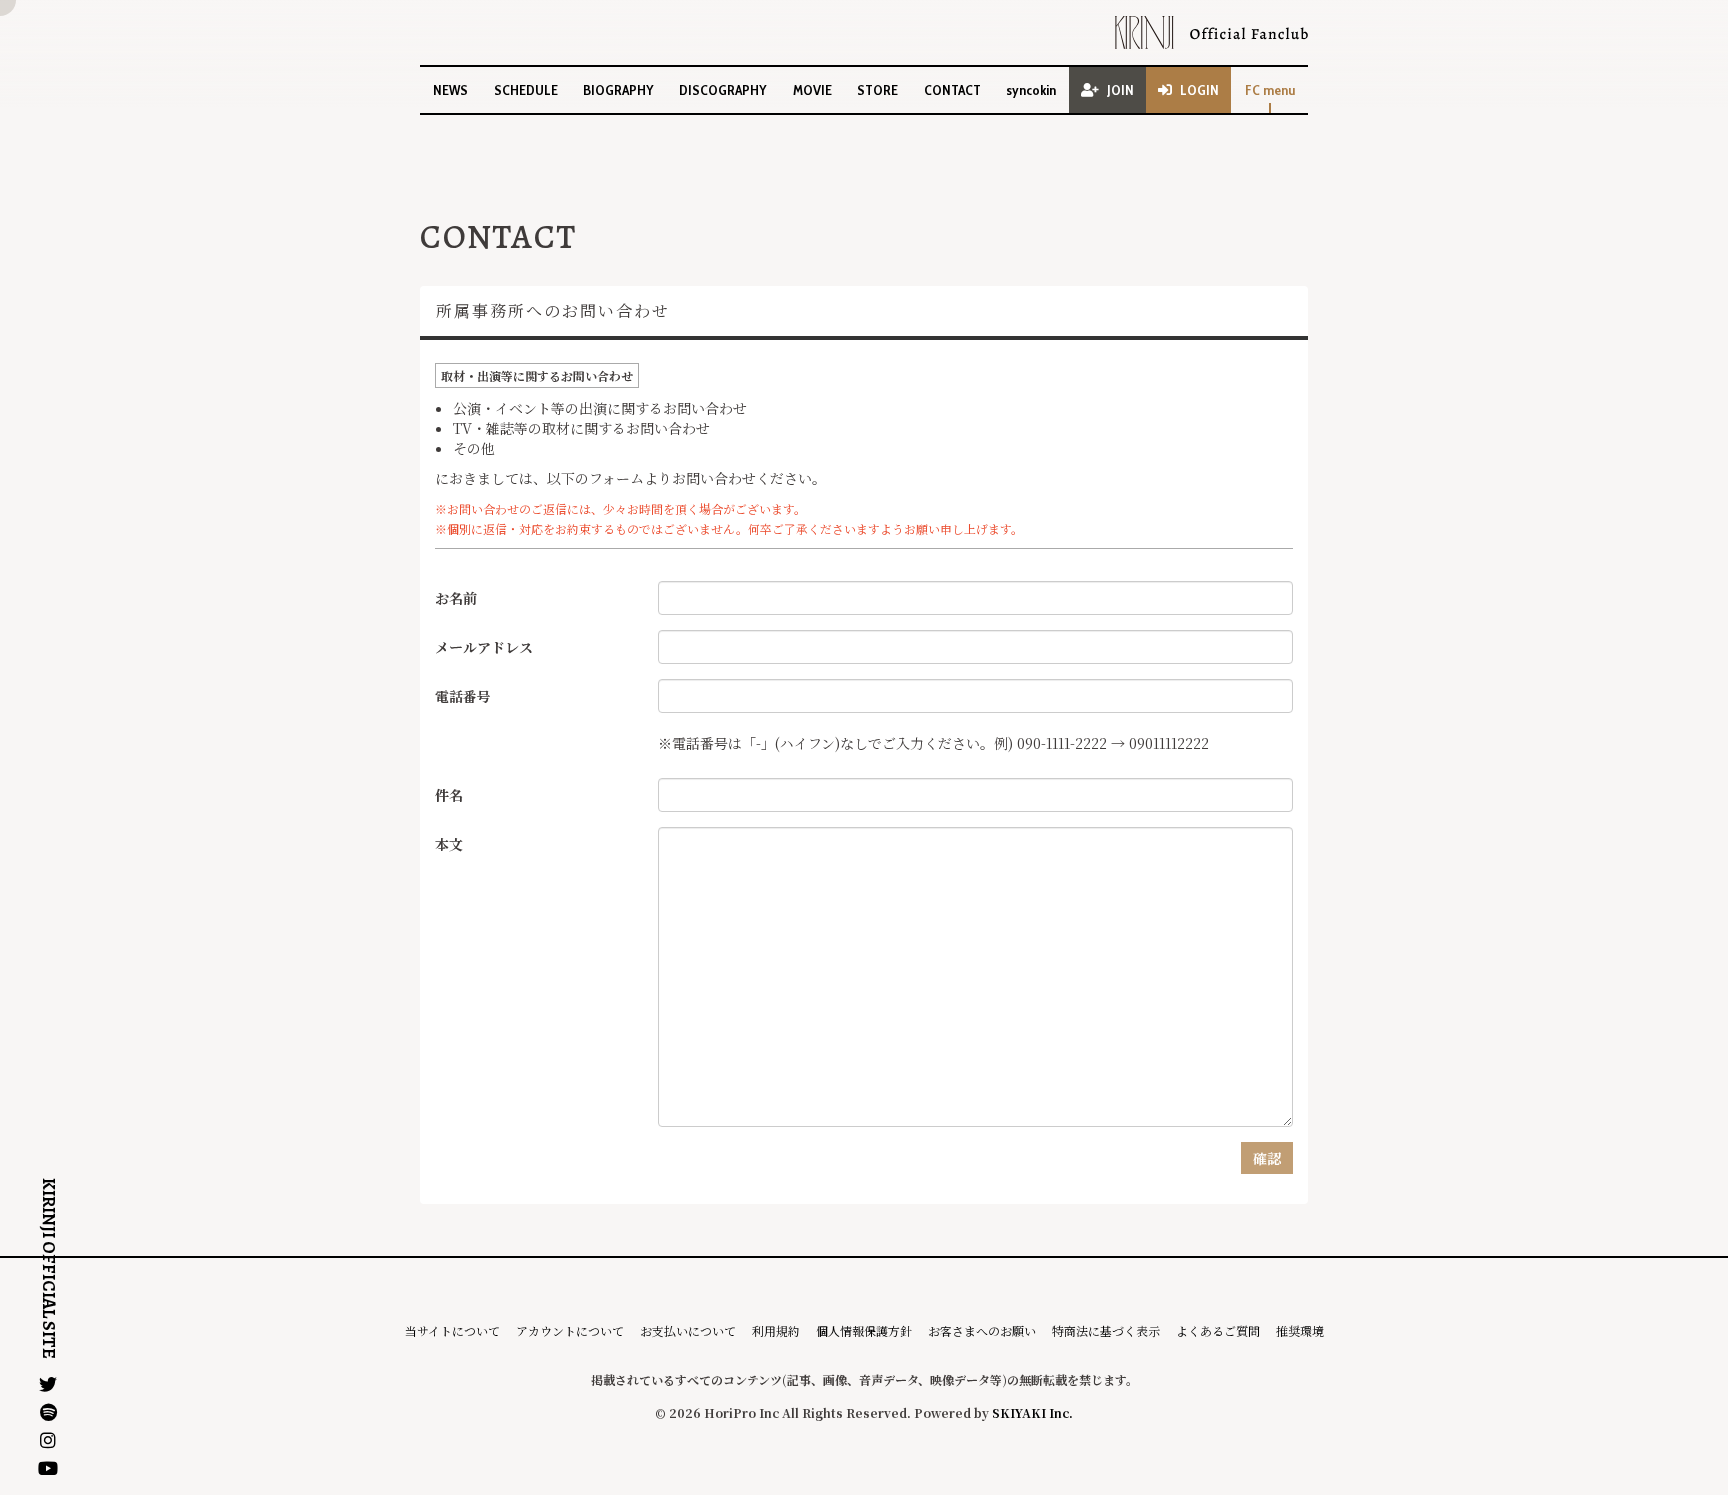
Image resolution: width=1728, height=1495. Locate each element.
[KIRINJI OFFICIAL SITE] (1211, 33)
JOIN (1120, 90)
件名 (449, 795)
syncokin (1031, 90)
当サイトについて (452, 1330)
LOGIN (1199, 90)
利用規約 (776, 1330)
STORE (877, 90)
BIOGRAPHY (618, 90)
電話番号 (463, 696)
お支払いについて (688, 1330)
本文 (449, 844)
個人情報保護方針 (864, 1330)
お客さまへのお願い (982, 1330)
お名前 (456, 598)
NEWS (450, 90)
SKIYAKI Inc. (1032, 1412)
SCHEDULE (526, 90)
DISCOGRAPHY (723, 90)
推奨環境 (1300, 1330)
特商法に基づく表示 (1106, 1330)
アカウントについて (570, 1330)
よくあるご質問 (1218, 1330)
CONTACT (952, 90)
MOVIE (812, 90)
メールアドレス (484, 647)
